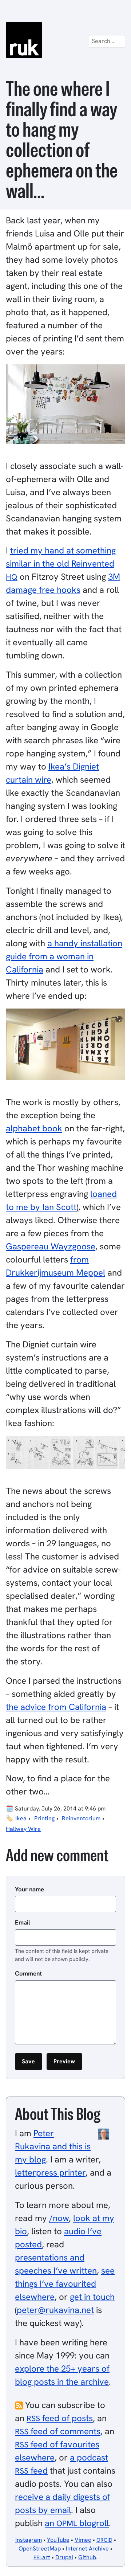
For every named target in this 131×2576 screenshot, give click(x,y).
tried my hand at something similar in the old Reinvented (61, 563)
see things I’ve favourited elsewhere (65, 2284)
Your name (29, 1889)
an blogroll (77, 2523)
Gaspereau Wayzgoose (51, 1246)
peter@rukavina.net (55, 2310)
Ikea (21, 1818)
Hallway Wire (23, 1829)
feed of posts (60, 2418)
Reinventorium (81, 1818)
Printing (44, 1818)
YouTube (58, 2540)
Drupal (64, 2557)
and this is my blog (53, 2146)
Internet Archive (87, 2548)
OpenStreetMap (40, 2548)
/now (59, 2218)
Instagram (29, 2540)
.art (42, 2557)
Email (23, 1922)
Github (87, 2557)
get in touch (92, 2297)
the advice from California (56, 1707)
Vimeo (83, 2540)
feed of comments (58, 2431)
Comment (28, 1973)
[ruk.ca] (65, 40)
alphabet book (34, 1128)
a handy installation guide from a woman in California (64, 956)
